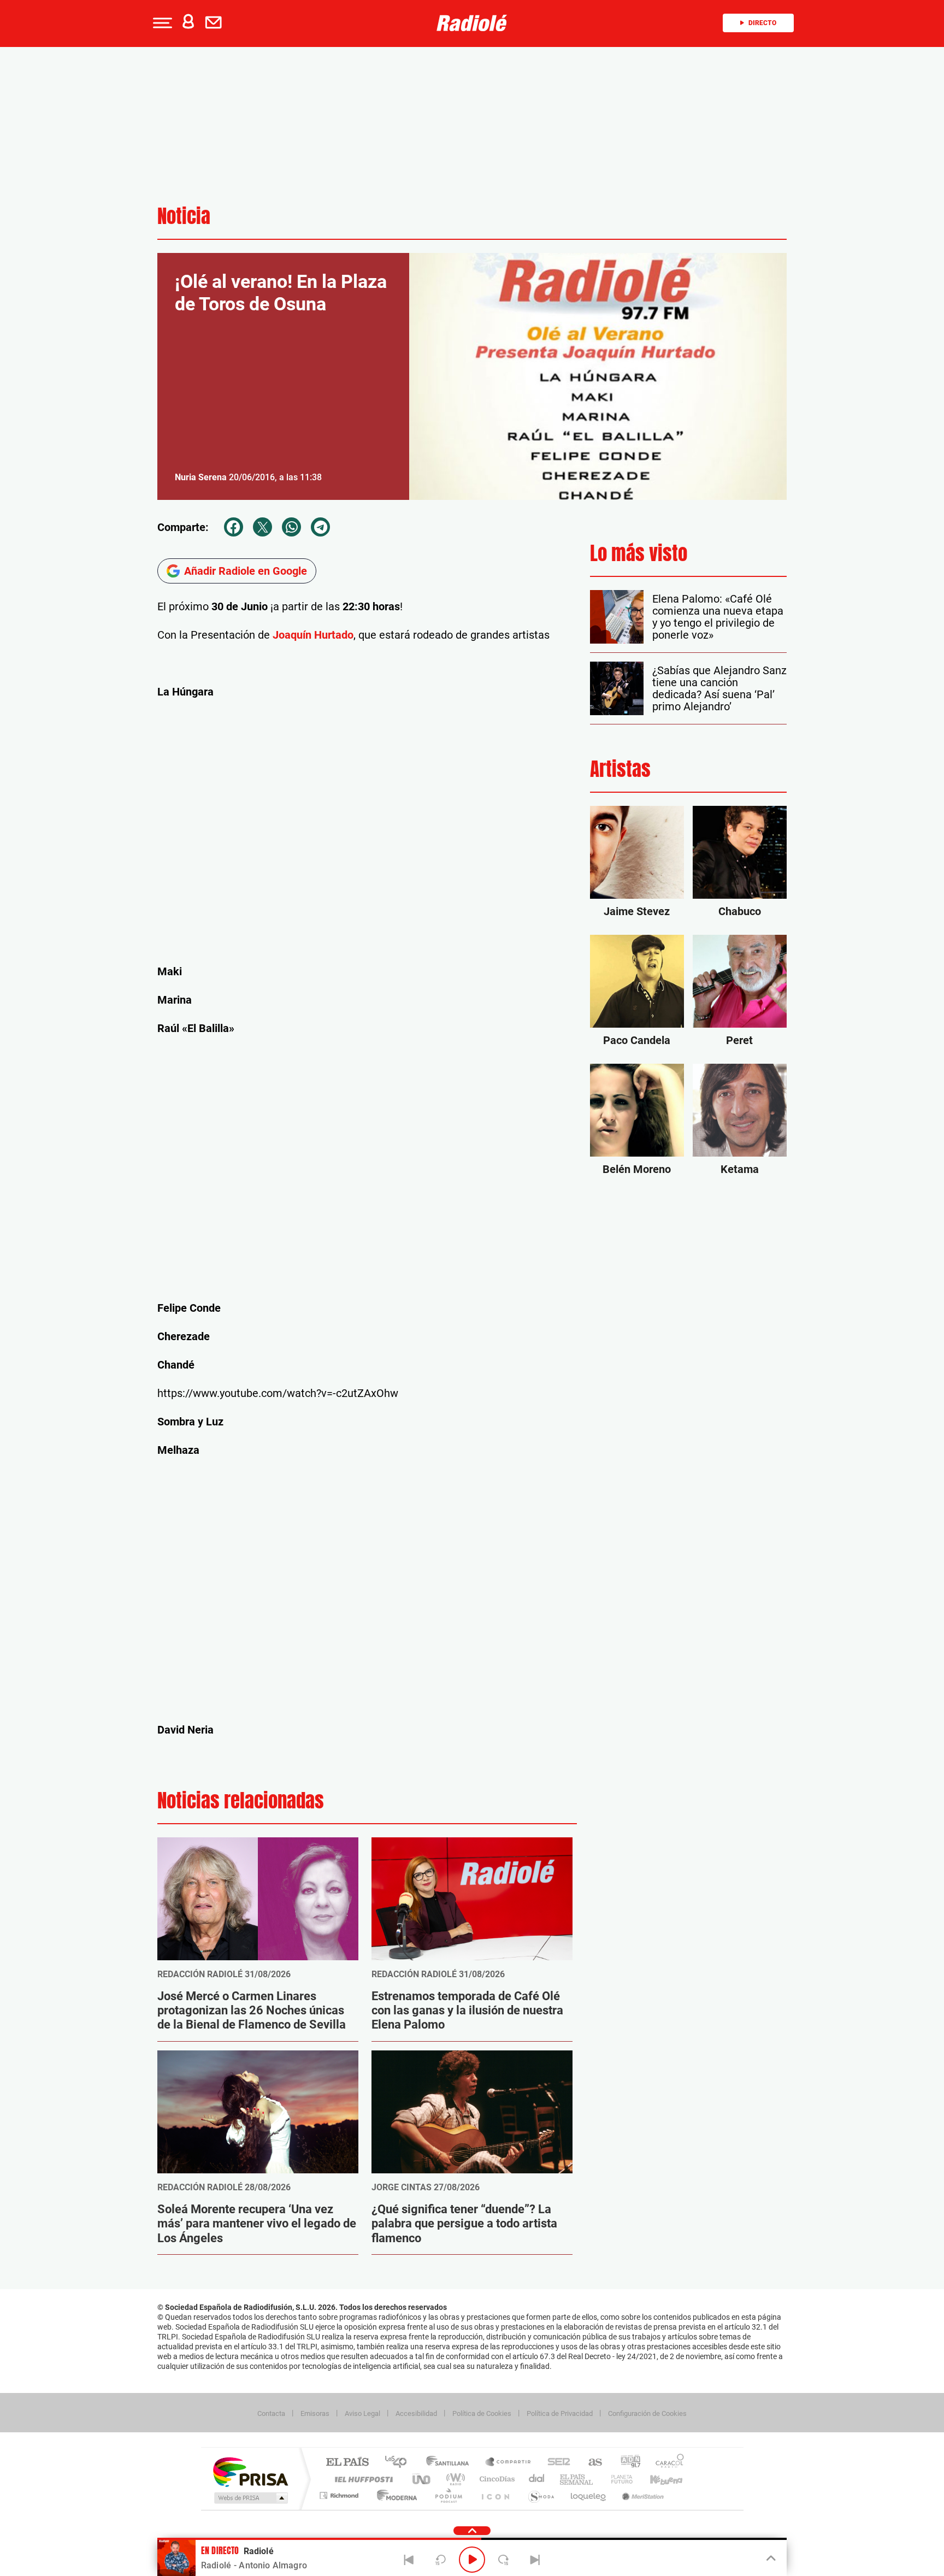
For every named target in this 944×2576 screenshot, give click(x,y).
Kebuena (657, 2479)
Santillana (451, 2463)
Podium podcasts (448, 2495)
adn (626, 2463)
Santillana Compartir (509, 2463)
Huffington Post (362, 2479)
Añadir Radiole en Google (246, 571)
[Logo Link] (472, 23)
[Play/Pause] (472, 2560)
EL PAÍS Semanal (577, 2479)
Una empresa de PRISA (250, 2471)
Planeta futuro (617, 2479)
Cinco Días (495, 2479)
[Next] (535, 2560)
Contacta (271, 2413)
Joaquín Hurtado (312, 635)
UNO (422, 2479)
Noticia (184, 216)
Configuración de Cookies (647, 2413)
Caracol (666, 2463)
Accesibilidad (416, 2413)
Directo (762, 23)
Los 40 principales (400, 2463)
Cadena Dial (537, 2479)
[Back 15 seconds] (440, 2560)
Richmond (340, 2495)
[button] (161, 23)
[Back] (409, 2560)
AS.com (590, 2463)
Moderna (394, 2495)
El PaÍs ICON (495, 2495)
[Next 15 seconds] (504, 2560)
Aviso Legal (362, 2413)
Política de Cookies (482, 2413)
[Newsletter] (216, 23)
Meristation (641, 2495)
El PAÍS (347, 2463)
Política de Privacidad (560, 2413)
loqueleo (589, 2495)
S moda (541, 2495)
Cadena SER (556, 2463)
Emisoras (315, 2413)
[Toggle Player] (770, 2559)
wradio (454, 2479)
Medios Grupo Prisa (250, 2498)
